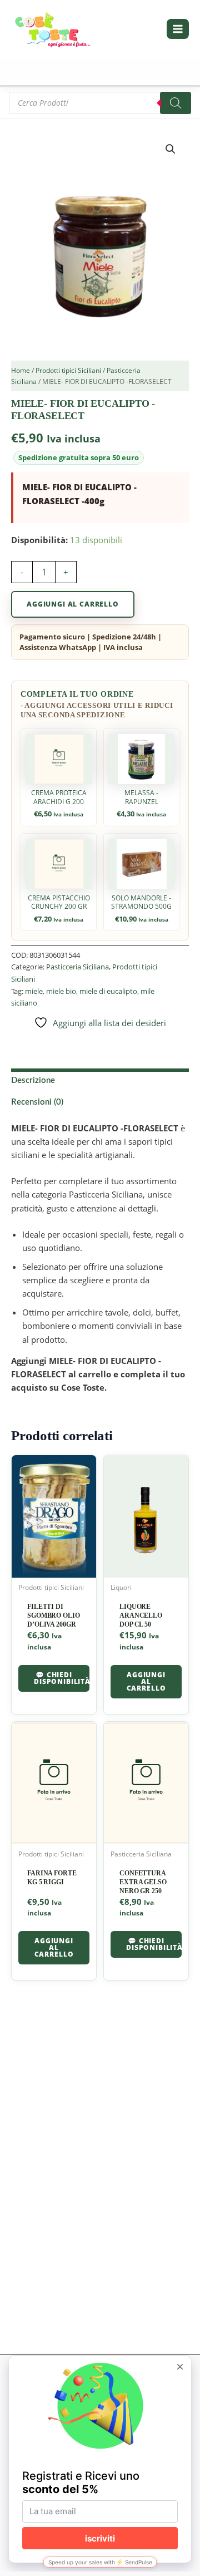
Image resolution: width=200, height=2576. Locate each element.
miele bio (61, 991)
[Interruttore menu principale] (178, 29)
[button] (171, 149)
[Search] (176, 103)
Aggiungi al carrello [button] (146, 1681)
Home (21, 370)
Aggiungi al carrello (73, 604)
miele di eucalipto (108, 991)
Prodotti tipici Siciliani (68, 370)
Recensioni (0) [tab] (37, 1102)
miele (34, 991)
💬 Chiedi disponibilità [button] (62, 1678)
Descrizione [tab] (33, 1080)
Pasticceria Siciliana (77, 967)
